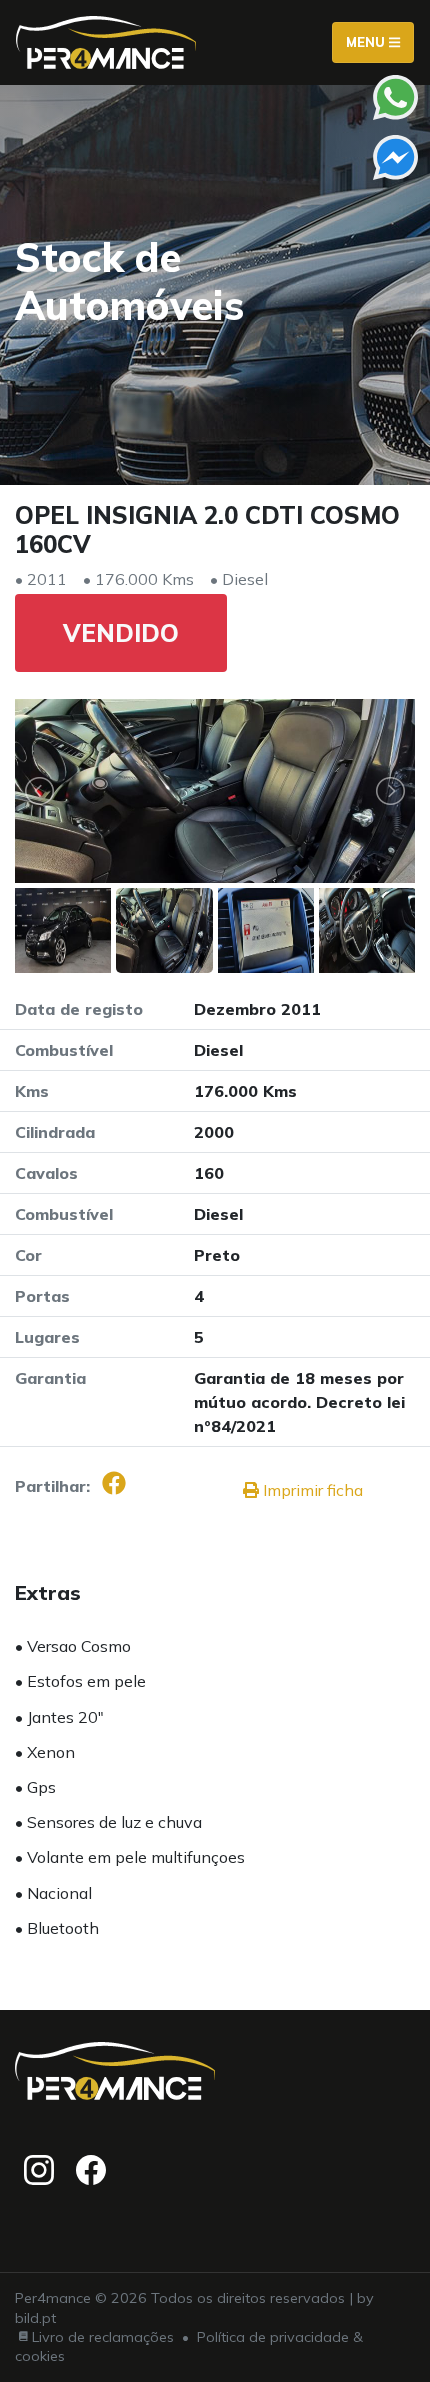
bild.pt (35, 2318)
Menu (367, 42)
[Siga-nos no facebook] (91, 2170)
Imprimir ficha (311, 1490)
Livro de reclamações (103, 2337)
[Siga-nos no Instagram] (39, 2170)
